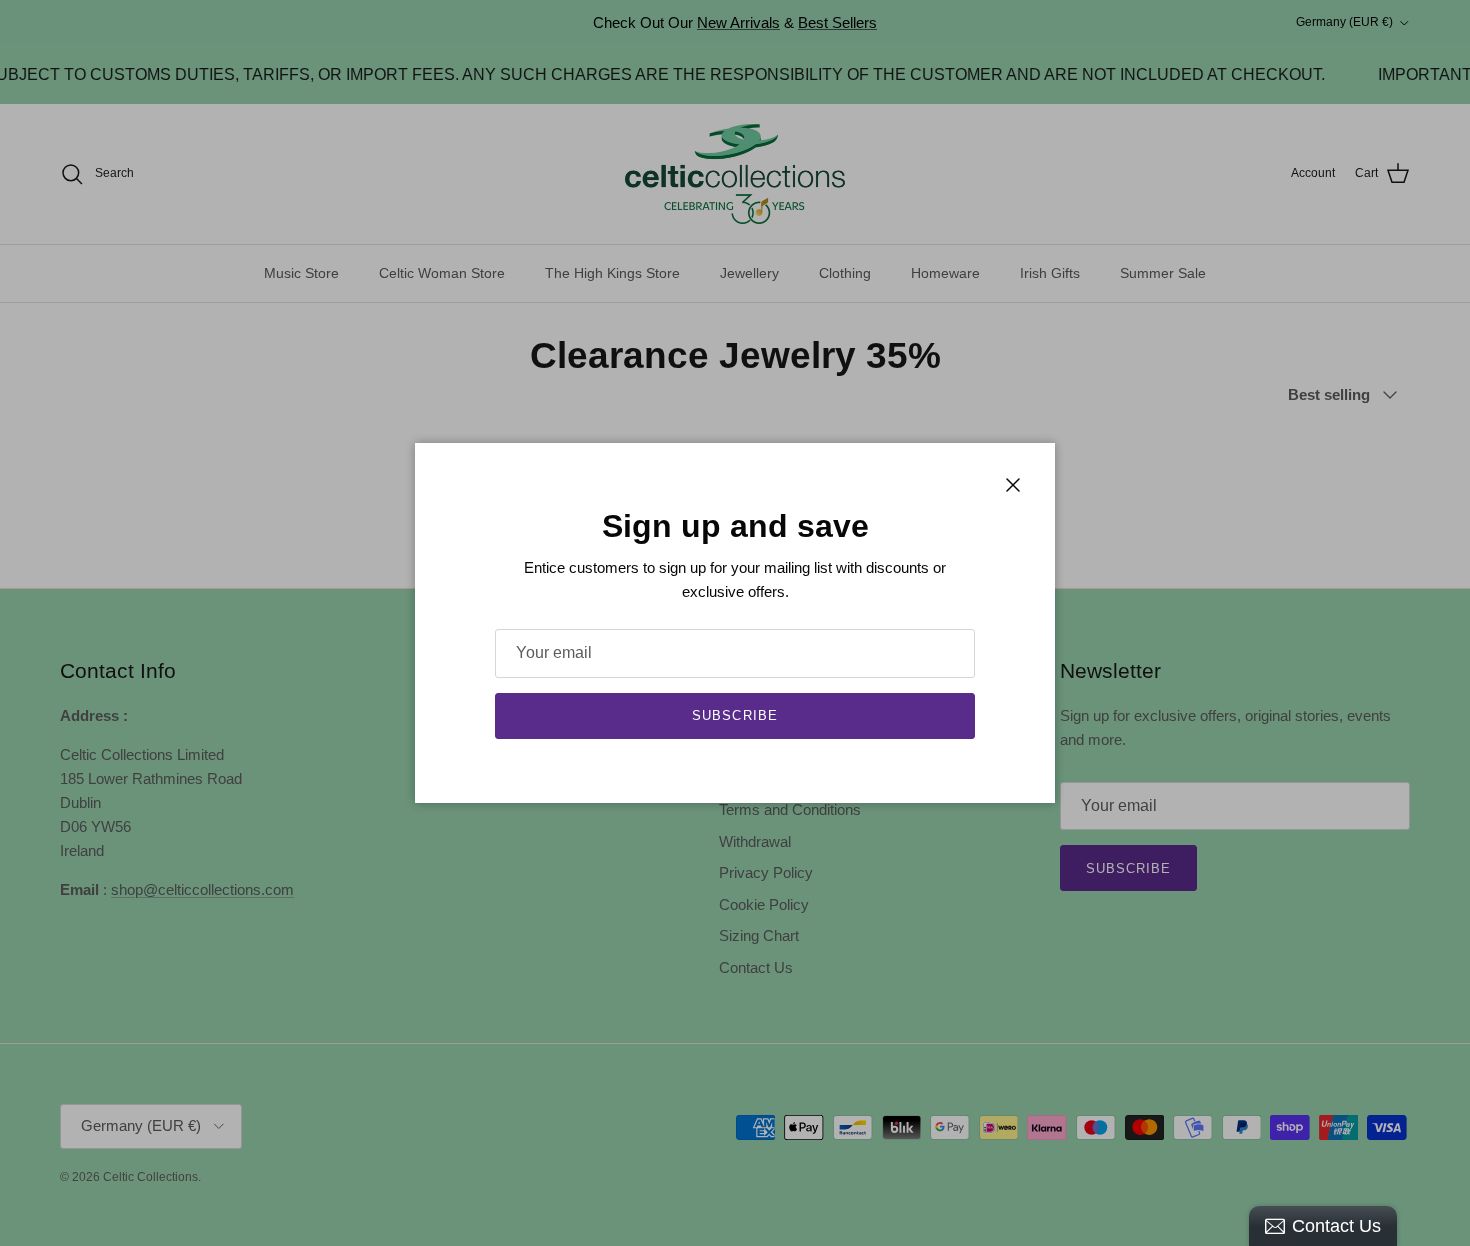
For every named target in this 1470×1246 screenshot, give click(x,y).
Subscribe (734, 715)
